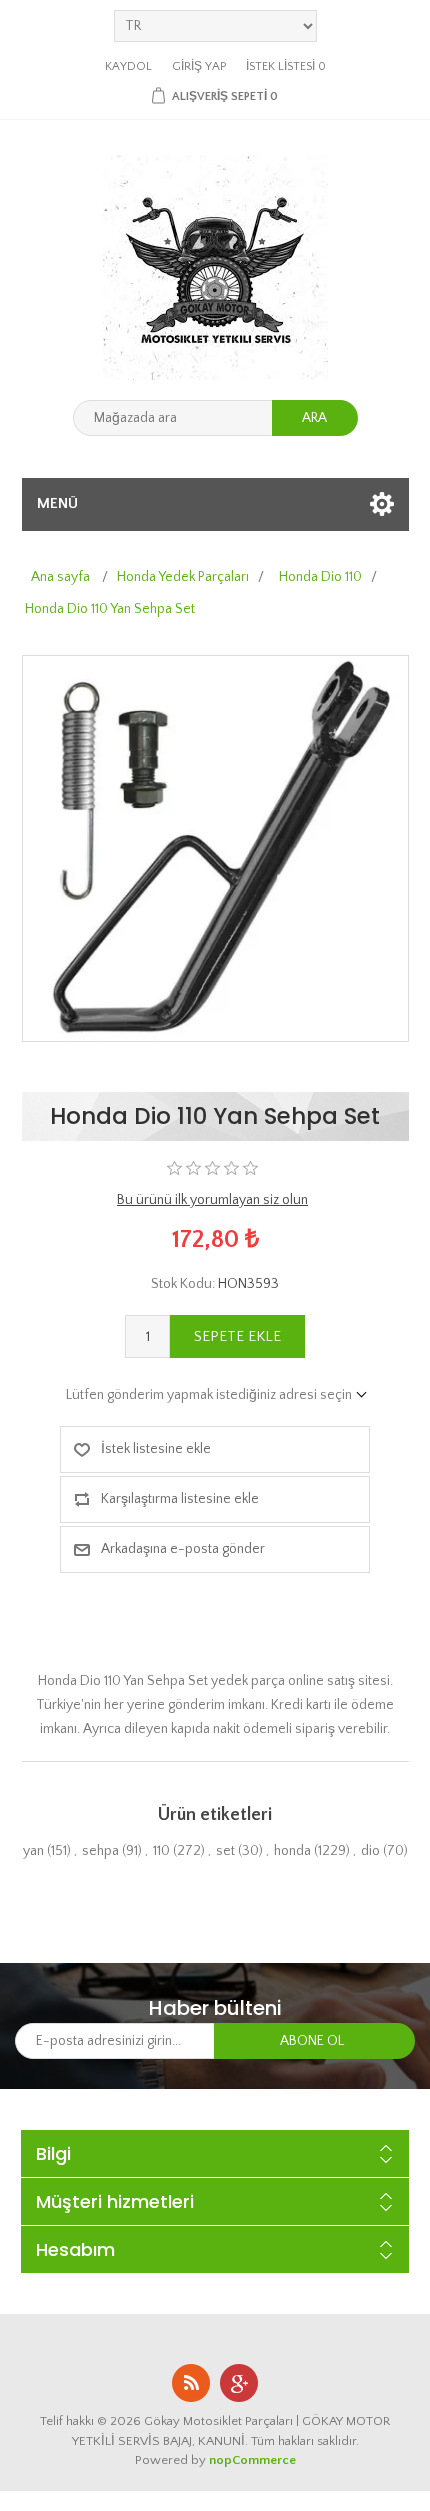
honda (292, 1851)
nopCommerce (252, 2460)
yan (33, 1851)
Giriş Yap (199, 66)
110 (161, 1851)
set (225, 1851)
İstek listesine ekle (156, 1449)
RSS (191, 2383)
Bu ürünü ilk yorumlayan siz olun (212, 1200)
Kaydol (128, 66)
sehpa (100, 1851)
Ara (314, 418)
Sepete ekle (237, 1336)
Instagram (239, 2383)
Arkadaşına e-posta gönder (183, 1549)
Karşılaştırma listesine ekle (180, 1499)
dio (370, 1851)
